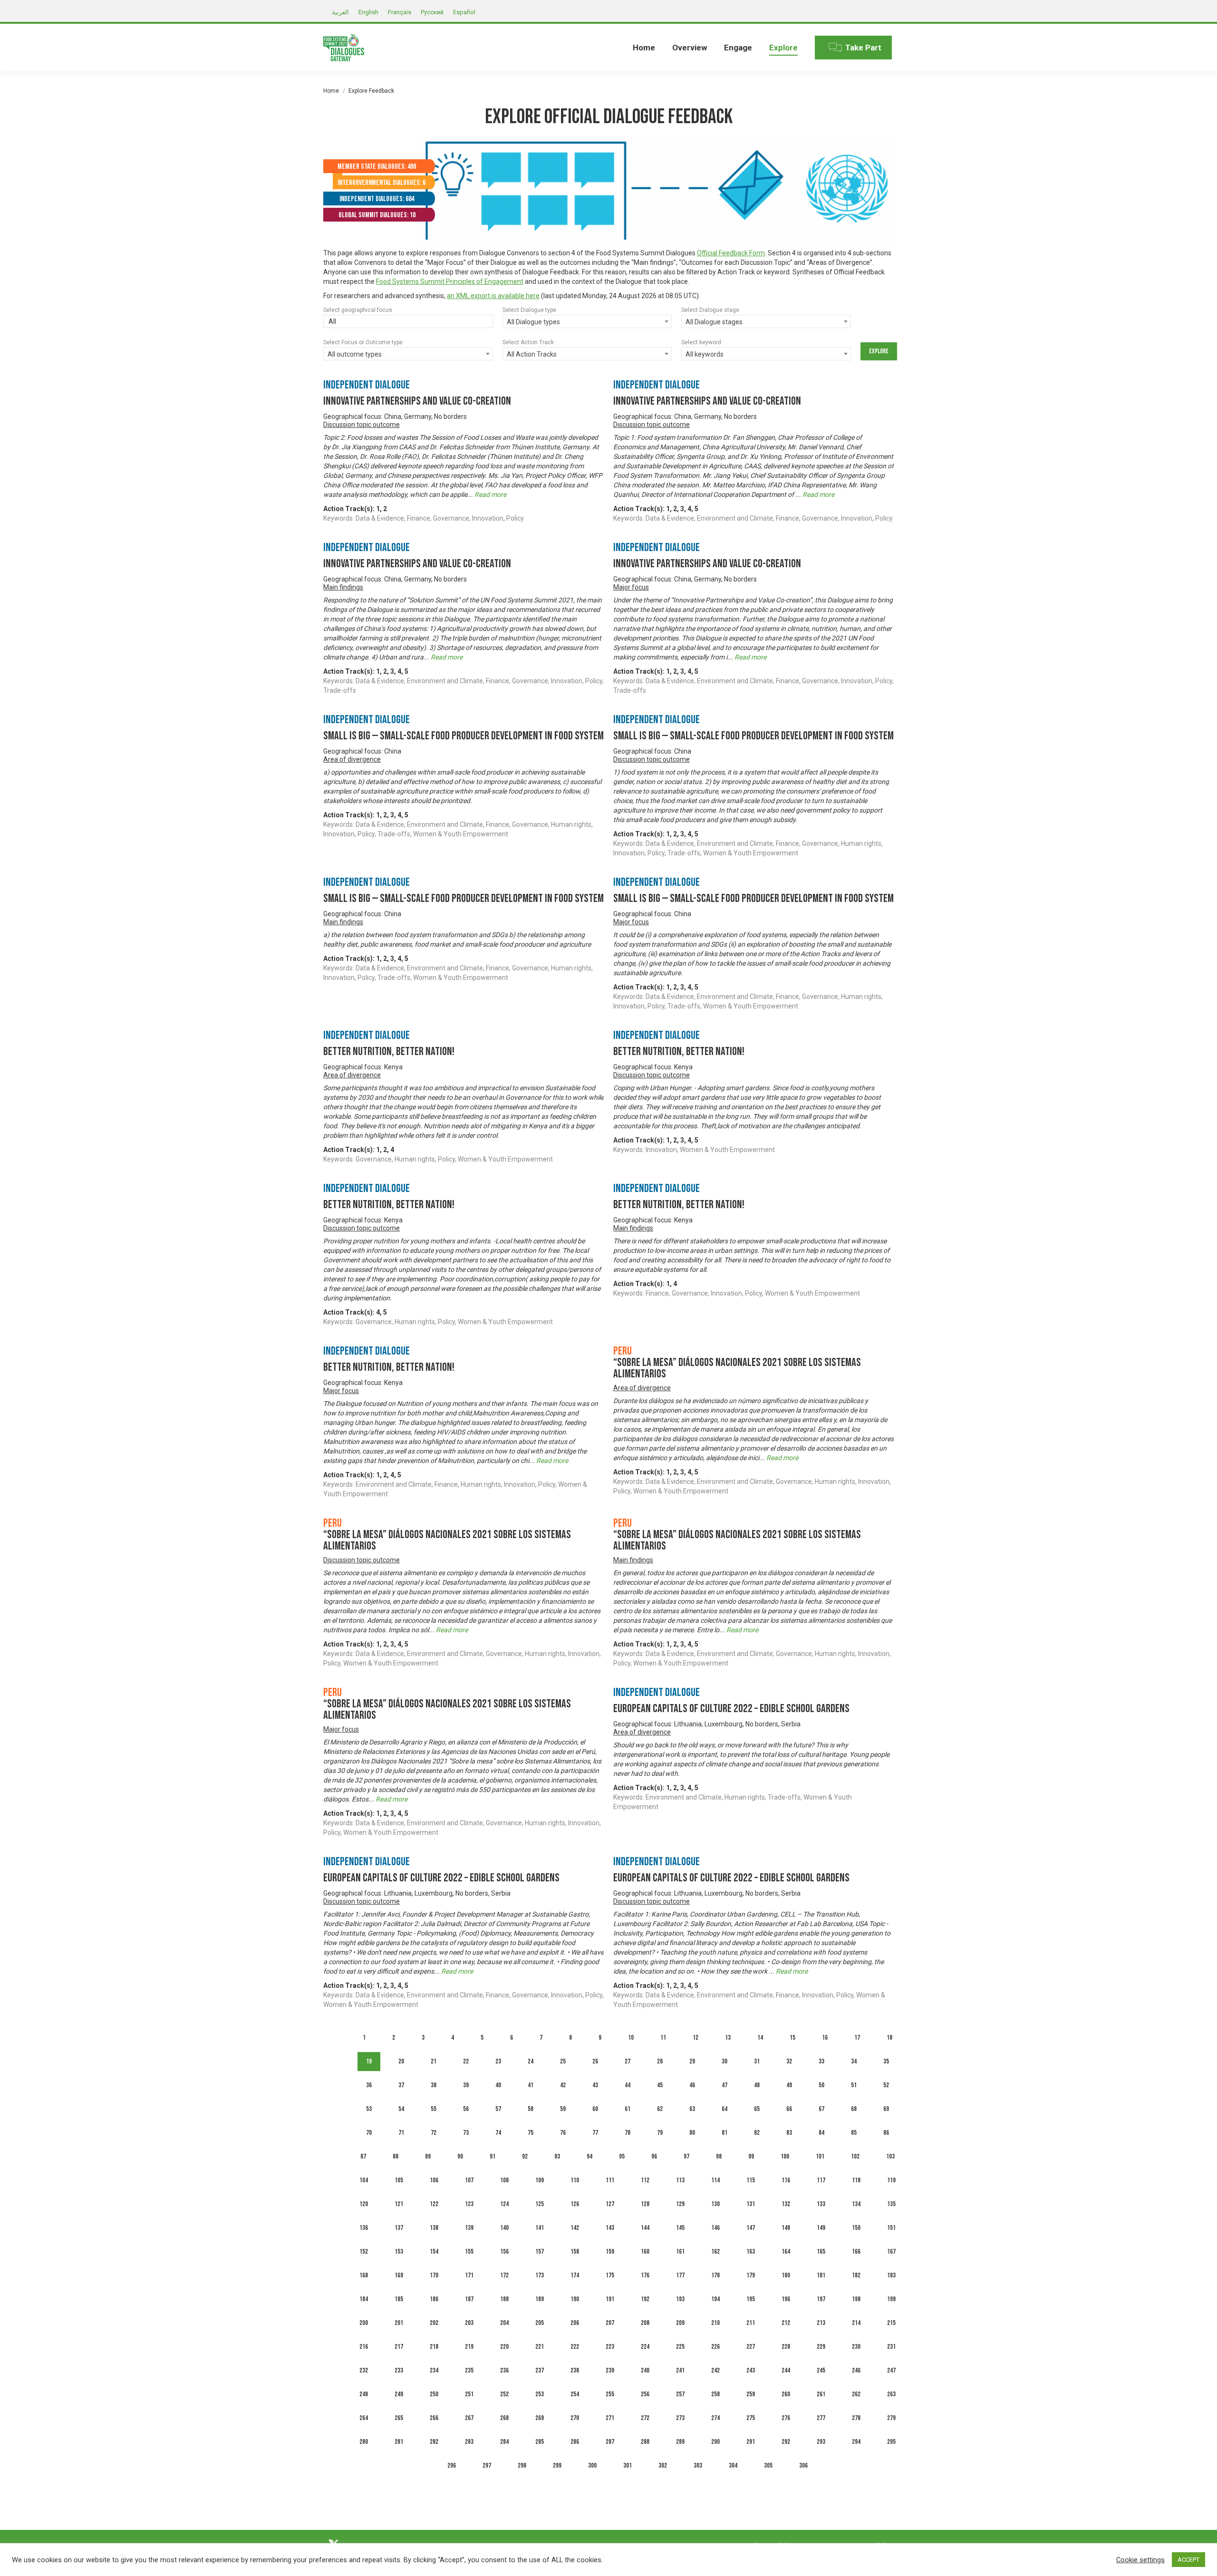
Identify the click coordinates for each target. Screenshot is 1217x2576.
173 (540, 2275)
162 (715, 2252)
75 (531, 2133)
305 (768, 2465)
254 (575, 2394)
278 (856, 2418)
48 (757, 2085)
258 (715, 2394)
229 (821, 2347)
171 (469, 2275)
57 (498, 2109)
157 (540, 2252)
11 (663, 2038)
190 (575, 2299)
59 (563, 2109)
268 (504, 2418)
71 (401, 2133)
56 (466, 2109)
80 (692, 2133)
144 (645, 2228)
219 (469, 2347)
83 (789, 2133)
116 (786, 2180)
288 (645, 2442)
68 (854, 2109)
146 (715, 2228)
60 (595, 2109)
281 (399, 2442)
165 (821, 2252)
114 (715, 2180)
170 (434, 2275)
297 (487, 2465)
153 (399, 2252)
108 (504, 2180)
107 (469, 2180)
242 (715, 2370)
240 (645, 2370)
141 (540, 2228)
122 (434, 2204)
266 (434, 2418)
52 (886, 2085)
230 (856, 2347)
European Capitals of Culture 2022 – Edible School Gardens (731, 1709)
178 (715, 2275)
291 (751, 2442)
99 (751, 2156)
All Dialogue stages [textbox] (714, 322)
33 (821, 2061)
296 (452, 2465)
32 (789, 2061)
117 (821, 2180)
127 (610, 2204)
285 (540, 2442)
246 (856, 2370)
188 (504, 2299)
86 (886, 2133)
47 (724, 2085)
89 (428, 2156)
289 (680, 2442)
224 (645, 2347)
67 (821, 2109)
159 (610, 2252)
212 (786, 2323)
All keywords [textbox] (705, 354)
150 (856, 2228)
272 (645, 2418)
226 (715, 2347)
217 (399, 2347)
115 (751, 2180)
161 (680, 2252)
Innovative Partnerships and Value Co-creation (417, 401)
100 (785, 2156)
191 (610, 2299)
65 (757, 2109)
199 (891, 2299)
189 (540, 2299)
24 (531, 2061)
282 (434, 2442)
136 (364, 2228)
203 (469, 2323)
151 (891, 2228)
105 (399, 2180)
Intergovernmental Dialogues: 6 (382, 183)
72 (434, 2133)
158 (575, 2252)
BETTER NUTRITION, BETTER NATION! (389, 1051)
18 (889, 2038)
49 (789, 2085)
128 (645, 2204)
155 (469, 2252)
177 (680, 2275)
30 (724, 2061)
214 (856, 2323)
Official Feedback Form (731, 253)
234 (434, 2370)
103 (890, 2156)
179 (751, 2275)
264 (364, 2418)
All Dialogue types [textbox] (533, 322)
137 (399, 2228)
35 (886, 2061)
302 (663, 2465)
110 (575, 2180)
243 (751, 2370)
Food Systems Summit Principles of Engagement (450, 281)
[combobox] (408, 322)
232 (364, 2370)
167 (891, 2252)
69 (886, 2109)
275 (751, 2418)
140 (504, 2228)
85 (854, 2133)
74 (498, 2133)
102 (855, 2156)
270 (575, 2418)
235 (469, 2370)
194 (715, 2299)
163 (751, 2252)
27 (628, 2061)
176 (645, 2275)
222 (575, 2347)
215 (891, 2323)
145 (680, 2228)
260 (786, 2394)
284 (504, 2442)
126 (575, 2204)
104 (364, 2180)
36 (369, 2085)
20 (401, 2061)
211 (751, 2323)
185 (399, 2299)
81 (724, 2133)
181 (821, 2275)
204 (504, 2323)
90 (460, 2156)
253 (540, 2394)
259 (751, 2394)
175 (610, 2275)
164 (786, 2252)
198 (856, 2299)
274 (715, 2418)
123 (469, 2204)
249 (399, 2394)
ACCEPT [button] (1188, 2560)
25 (563, 2061)
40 (498, 2085)
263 (891, 2394)
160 (645, 2252)
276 (786, 2418)
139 (469, 2228)
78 (628, 2133)
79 (660, 2133)
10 (631, 2038)
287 (610, 2442)
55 (434, 2109)
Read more (490, 494)
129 (680, 2204)
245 (821, 2370)
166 (856, 2252)
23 (498, 2061)
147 (751, 2228)
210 (715, 2323)
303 (698, 2465)
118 (856, 2180)
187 (469, 2299)
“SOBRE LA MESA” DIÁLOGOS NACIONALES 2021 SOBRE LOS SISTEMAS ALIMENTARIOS (737, 1368)
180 (786, 2275)
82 (757, 2133)
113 (680, 2180)
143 (610, 2228)
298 (522, 2465)
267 (469, 2418)
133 (821, 2204)
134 (856, 2204)
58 (531, 2109)
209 (680, 2323)
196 (786, 2299)
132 (786, 2204)
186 (434, 2299)
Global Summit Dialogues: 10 (377, 215)
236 (504, 2370)
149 (821, 2228)
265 (399, 2418)
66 (789, 2109)
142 (575, 2228)
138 (434, 2228)
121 (399, 2204)
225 (680, 2347)
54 (401, 2109)
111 (610, 2180)
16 (825, 2038)
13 (728, 2038)
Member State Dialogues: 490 (377, 167)
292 (786, 2442)
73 (466, 2133)
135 (891, 2204)
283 (469, 2442)
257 (680, 2394)
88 (396, 2156)
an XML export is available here (493, 296)
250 (434, 2394)
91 (493, 2156)
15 (792, 2038)
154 (434, 2252)
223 (610, 2347)
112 (645, 2180)
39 (466, 2085)
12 (695, 2038)
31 (757, 2061)
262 (856, 2394)
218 (434, 2347)
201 (399, 2323)
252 (504, 2394)
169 (399, 2275)
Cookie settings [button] (1140, 2560)
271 (610, 2418)
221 (540, 2347)
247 (891, 2370)
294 (856, 2442)
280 (364, 2442)
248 (364, 2394)
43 (595, 2085)
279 (891, 2418)
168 (364, 2275)
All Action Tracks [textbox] (532, 354)
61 (628, 2109)
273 (680, 2418)
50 (821, 2085)
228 (786, 2347)
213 (821, 2323)
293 (821, 2442)
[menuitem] (644, 48)
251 (469, 2394)
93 (557, 2156)
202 (434, 2323)
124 (504, 2204)
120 (364, 2204)
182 (856, 2275)
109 (540, 2180)
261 (821, 2394)
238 (575, 2370)
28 (660, 2061)
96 (654, 2156)
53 (369, 2109)
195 (751, 2299)
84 (821, 2133)
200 (364, 2323)
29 (692, 2061)
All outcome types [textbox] (355, 354)
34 (854, 2061)
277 (821, 2418)
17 (857, 2038)
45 (660, 2085)
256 (645, 2394)
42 (563, 2085)
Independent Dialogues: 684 (377, 199)
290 (715, 2442)
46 (692, 2085)
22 (466, 2061)
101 (820, 2156)
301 (628, 2465)
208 (645, 2323)
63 (692, 2109)
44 (628, 2085)
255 (610, 2394)
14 (760, 2038)
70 (369, 2133)
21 (434, 2061)
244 (786, 2370)
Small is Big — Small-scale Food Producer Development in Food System (464, 736)
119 (891, 2180)
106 (434, 2180)
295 (891, 2442)
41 (531, 2085)
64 (724, 2109)
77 (595, 2133)
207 (610, 2323)
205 (540, 2323)
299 (557, 2465)
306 (803, 2465)
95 (622, 2156)
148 (786, 2228)
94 (589, 2156)
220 (504, 2347)
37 (401, 2085)
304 (733, 2465)
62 (660, 2109)
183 (891, 2275)
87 (363, 2156)
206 (575, 2323)
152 (364, 2252)
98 (719, 2156)
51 (854, 2085)
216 (364, 2347)
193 (680, 2299)
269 (540, 2418)
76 (563, 2133)
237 (540, 2370)
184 (364, 2299)
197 (821, 2299)
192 (645, 2299)
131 (751, 2204)
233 (399, 2370)
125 (540, 2204)
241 (680, 2370)
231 (891, 2347)
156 (504, 2252)
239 (610, 2370)
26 (595, 2061)
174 (575, 2275)
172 (504, 2275)
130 (715, 2204)
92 (525, 2156)
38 (434, 2085)
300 (592, 2465)
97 (686, 2156)
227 (751, 2347)
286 (575, 2442)
